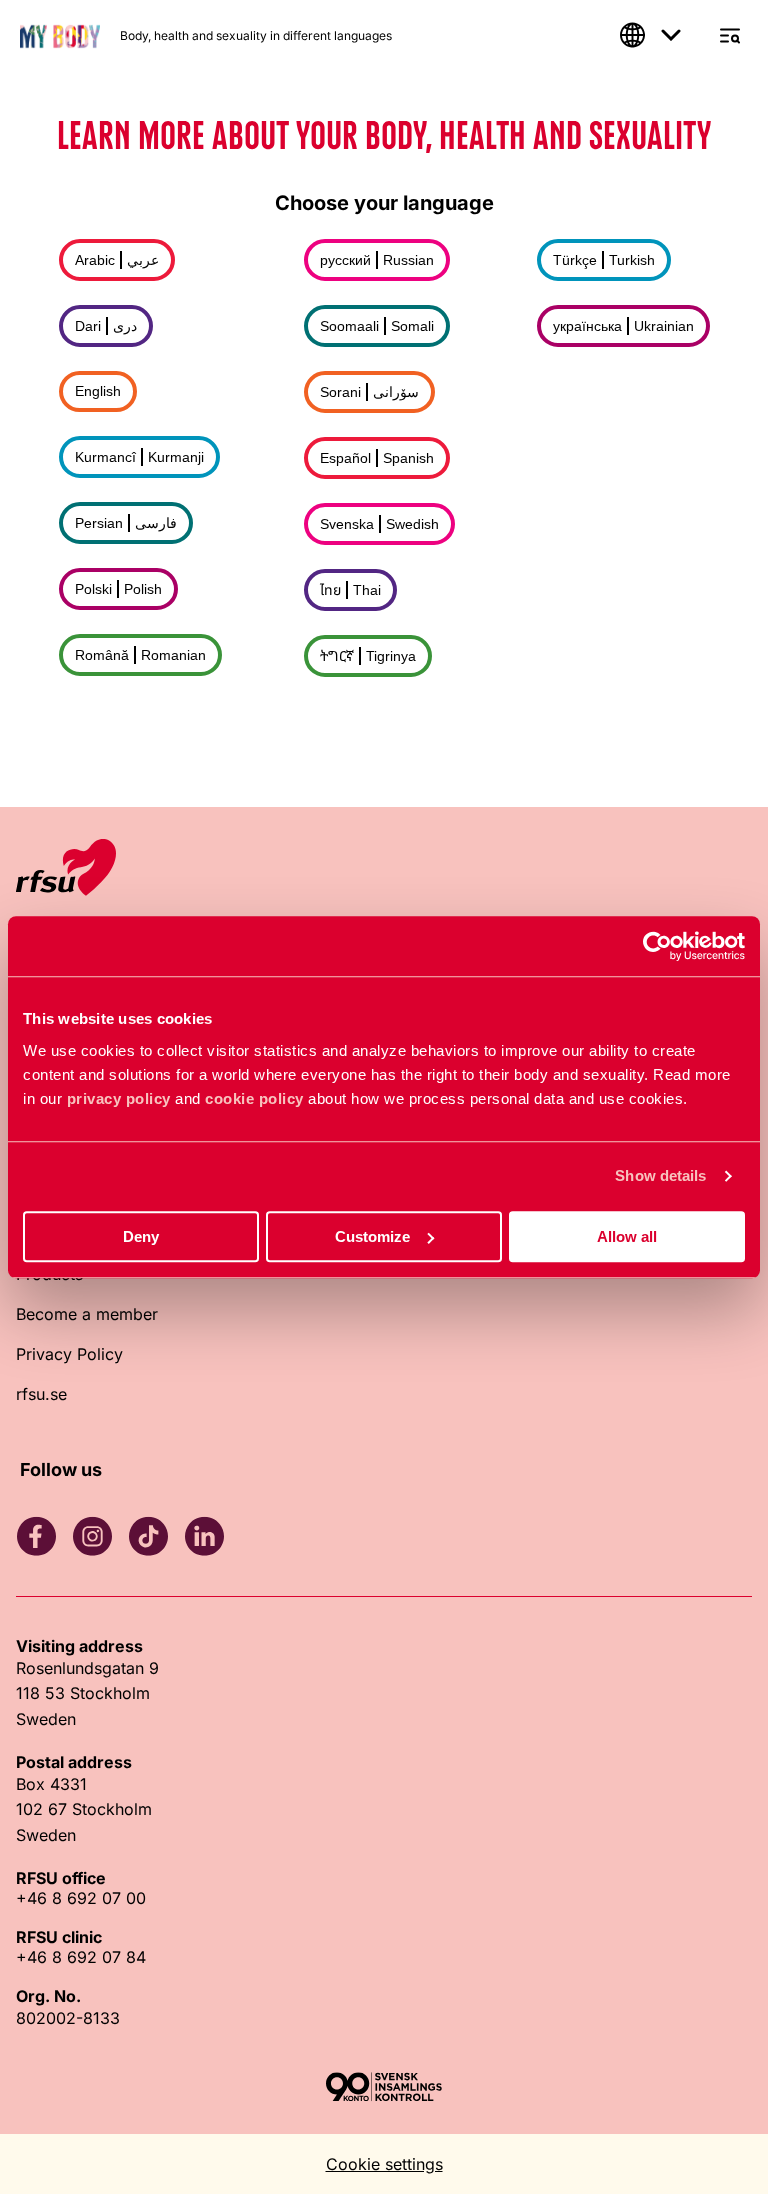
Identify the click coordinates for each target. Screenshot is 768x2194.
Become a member (87, 1314)
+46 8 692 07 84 (81, 1957)
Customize (372, 1236)
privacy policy (119, 1098)
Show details (660, 1175)
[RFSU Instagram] (92, 1536)
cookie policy (254, 1098)
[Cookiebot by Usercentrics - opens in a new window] (657, 946)
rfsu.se (41, 1394)
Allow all (627, 1236)
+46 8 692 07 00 (81, 1898)
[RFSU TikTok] (148, 1536)
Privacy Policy (69, 1354)
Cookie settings (384, 2164)
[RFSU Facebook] (36, 1536)
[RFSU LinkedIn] (204, 1536)
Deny (141, 1236)
